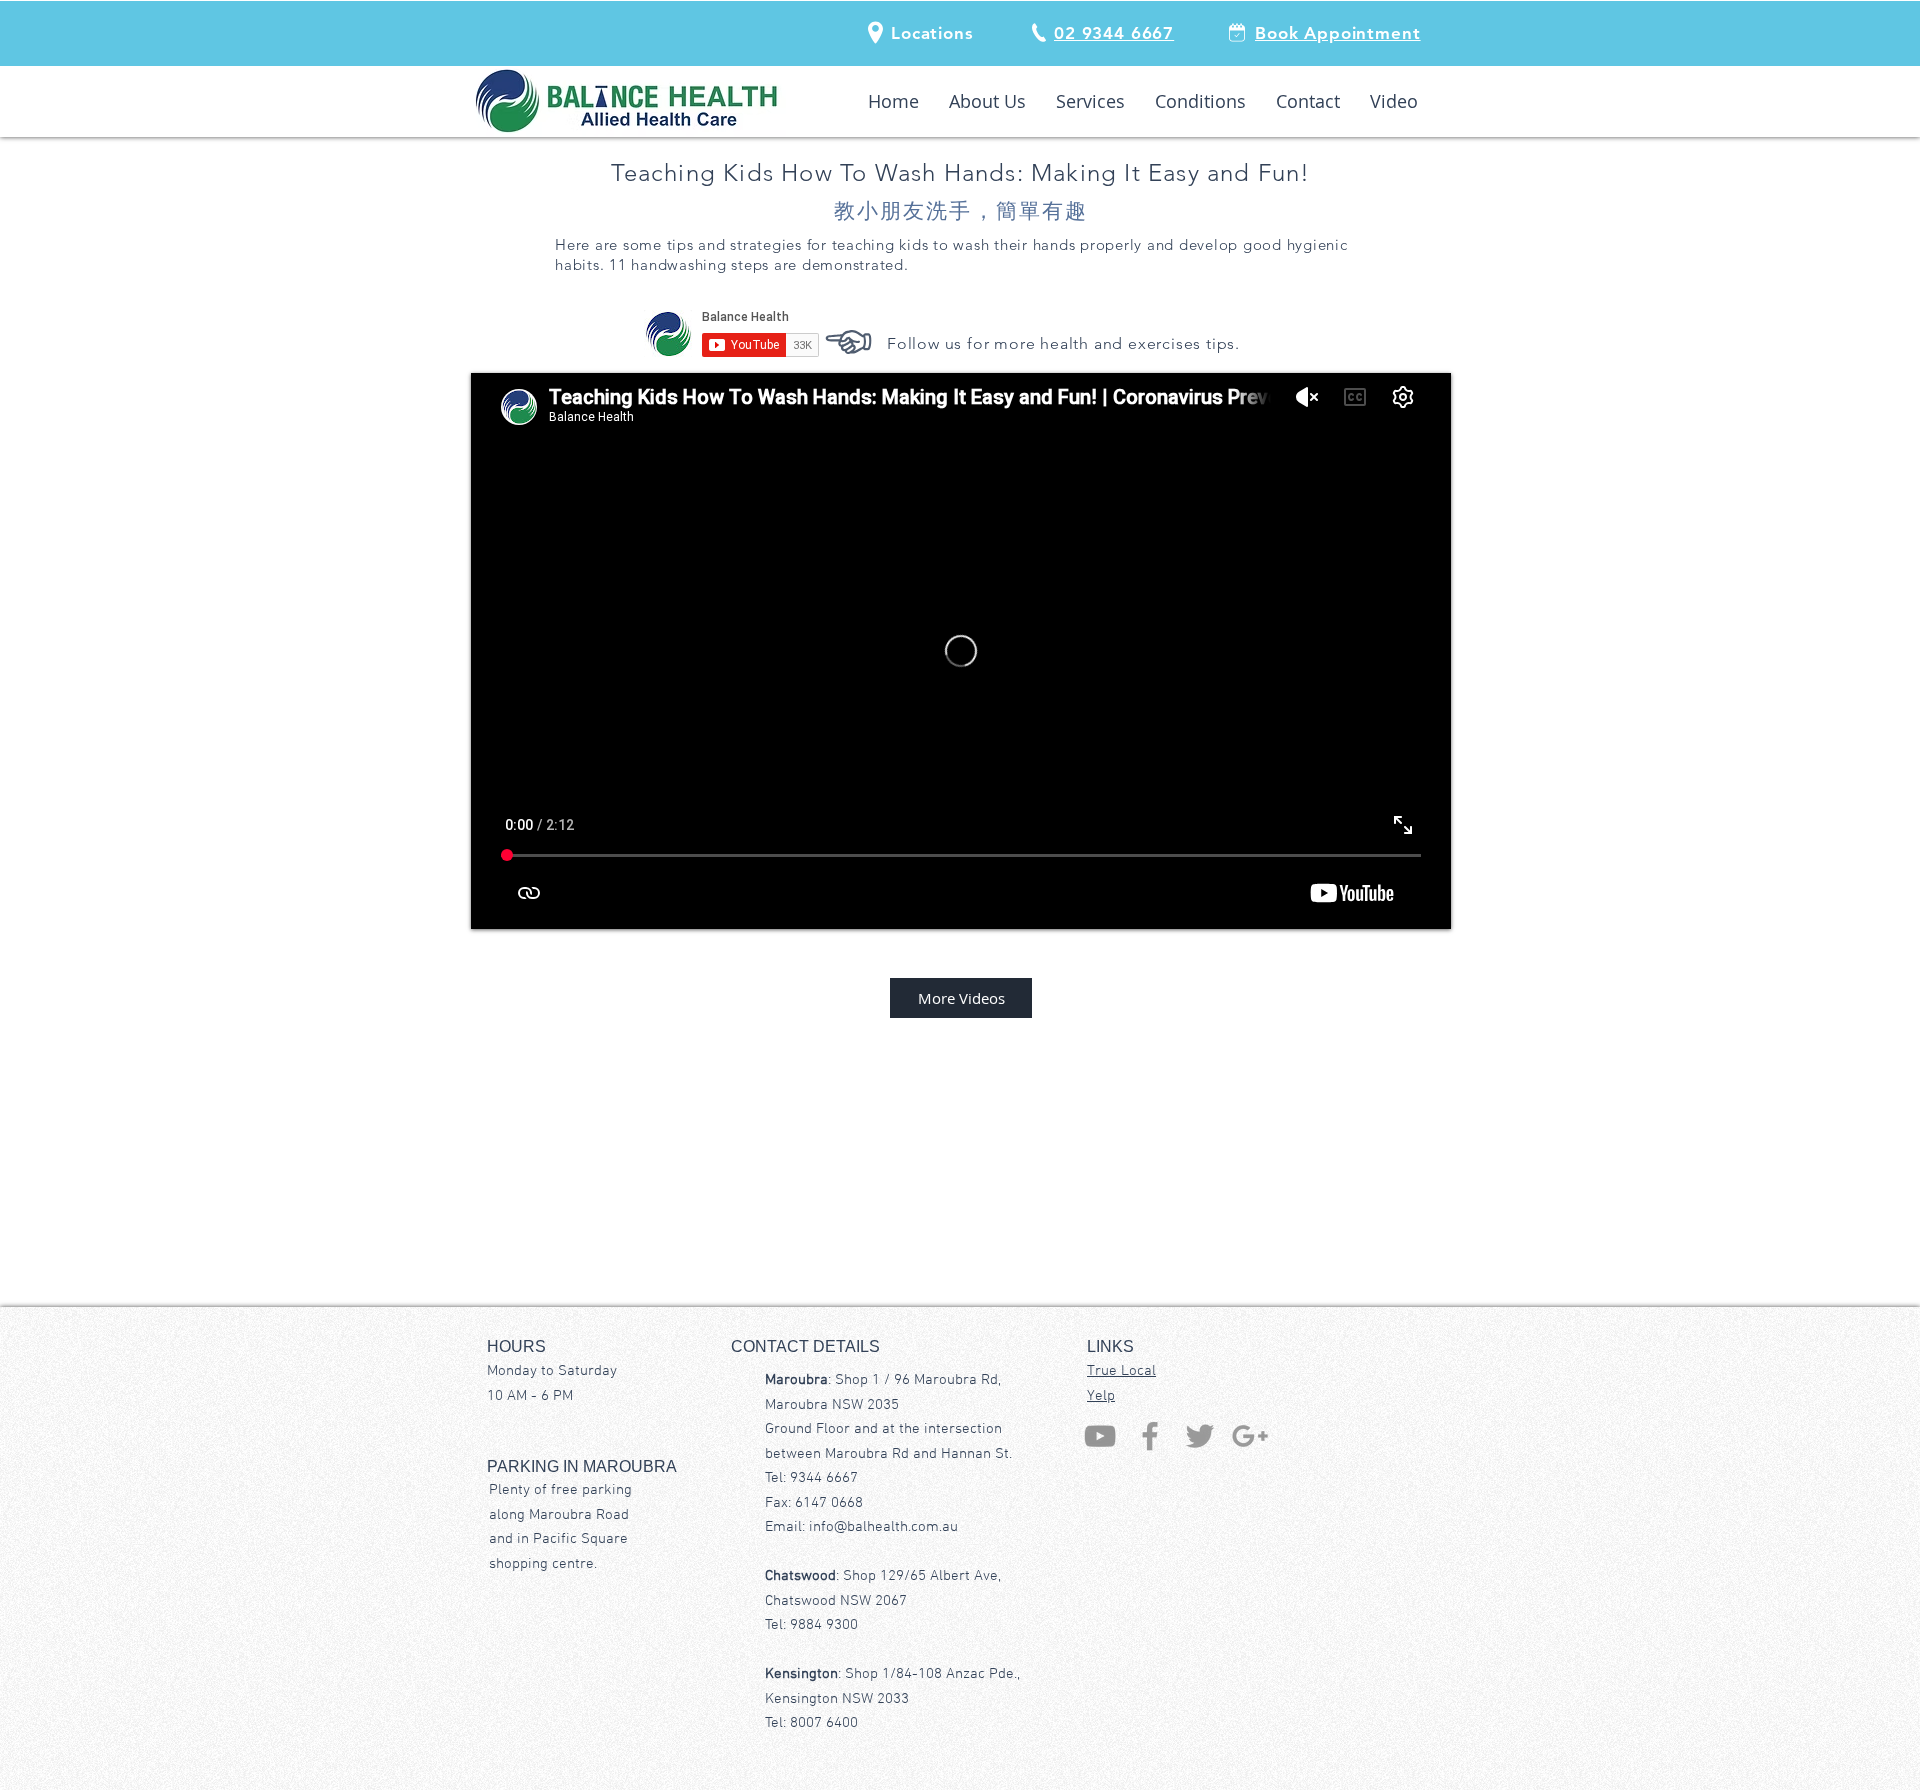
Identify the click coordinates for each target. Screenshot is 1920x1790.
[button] (932, 33)
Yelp (1101, 1396)
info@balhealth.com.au (883, 1527)
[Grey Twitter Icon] (1200, 1436)
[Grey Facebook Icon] (1150, 1436)
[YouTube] (1100, 1436)
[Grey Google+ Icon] (1250, 1436)
